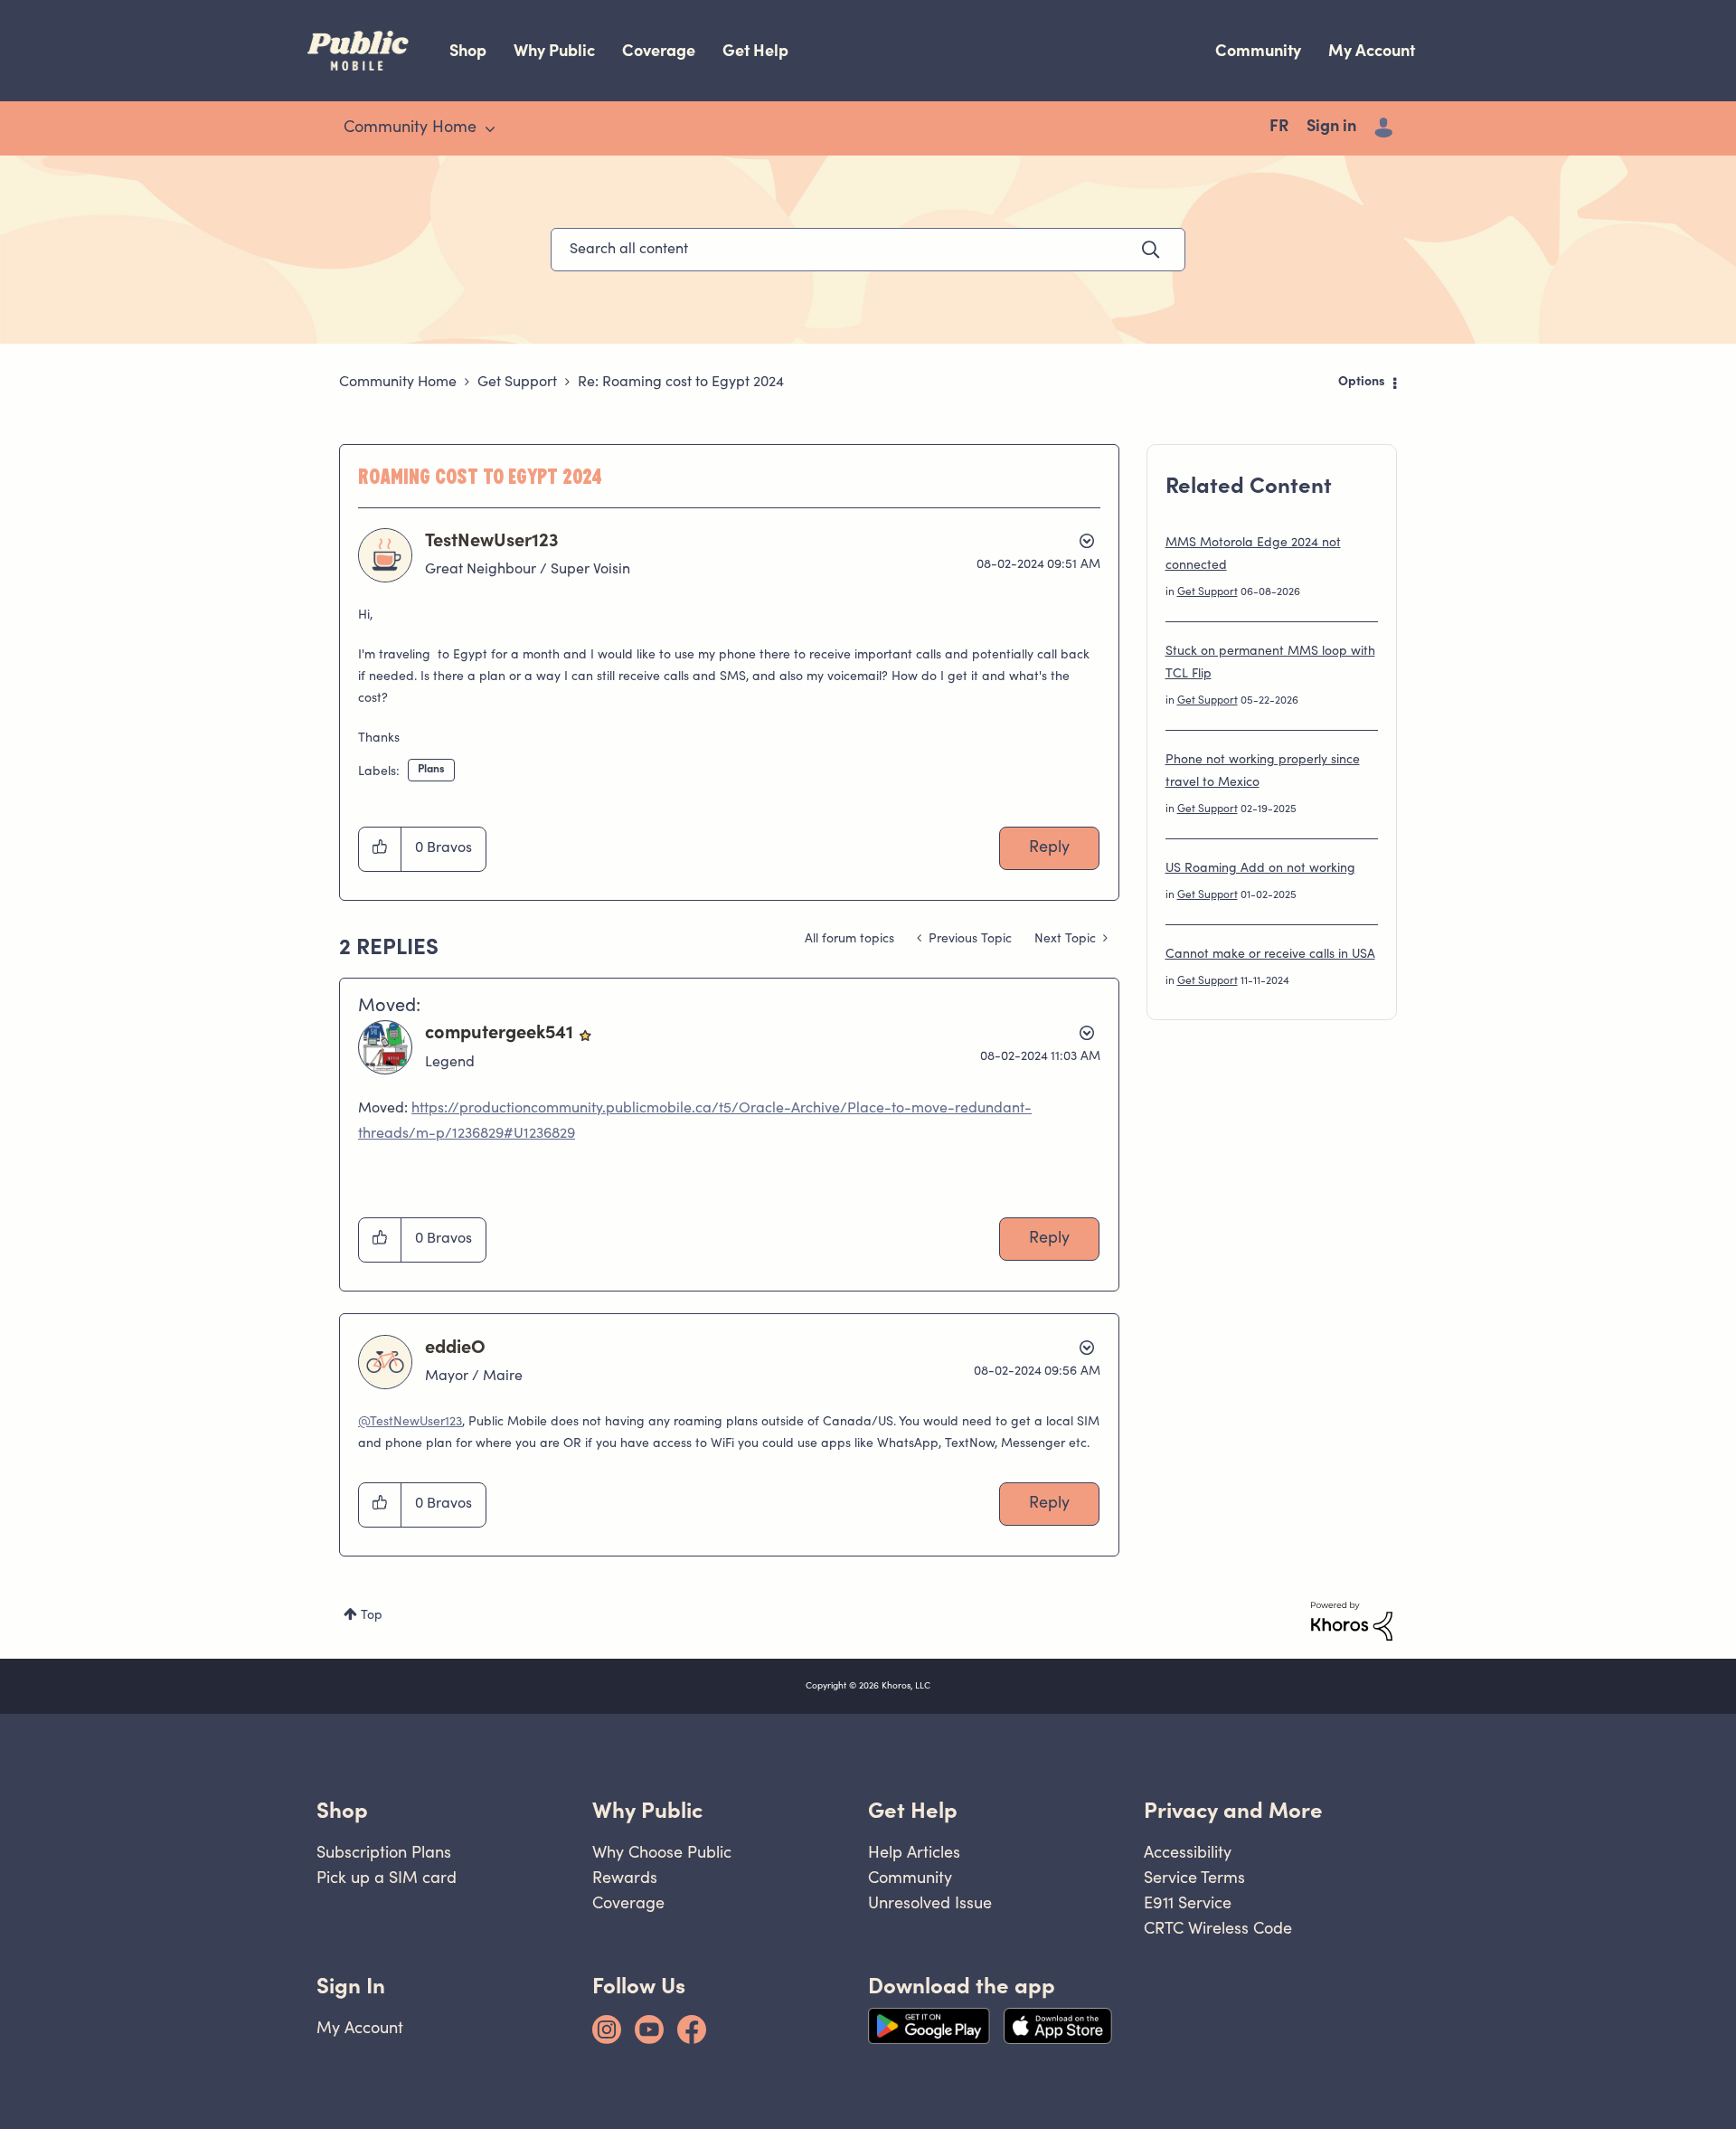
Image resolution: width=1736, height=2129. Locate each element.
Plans (431, 770)
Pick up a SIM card (387, 1877)
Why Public (554, 50)
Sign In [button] (351, 1986)
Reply (1049, 848)
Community (1258, 50)
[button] (380, 849)
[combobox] (868, 250)
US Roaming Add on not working (1260, 869)
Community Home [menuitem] (410, 128)
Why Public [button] (647, 1810)
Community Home (398, 383)
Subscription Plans (384, 1852)
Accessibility (1188, 1852)
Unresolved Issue (930, 1902)
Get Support (517, 383)
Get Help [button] (913, 1810)
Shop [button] (342, 1810)
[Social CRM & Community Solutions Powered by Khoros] (1352, 1622)
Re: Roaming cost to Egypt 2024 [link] (681, 383)
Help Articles (914, 1852)
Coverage (659, 50)
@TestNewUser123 (410, 1423)
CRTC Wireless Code (1218, 1928)
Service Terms (1194, 1877)
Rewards (625, 1877)
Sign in (1331, 128)
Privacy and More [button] (1233, 1810)
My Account (1372, 50)
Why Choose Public (662, 1852)
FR (1279, 128)
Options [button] (1362, 383)
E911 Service (1188, 1902)
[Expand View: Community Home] (490, 129)
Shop (468, 50)
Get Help (755, 50)
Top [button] (372, 1616)
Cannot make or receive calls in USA (1270, 955)
